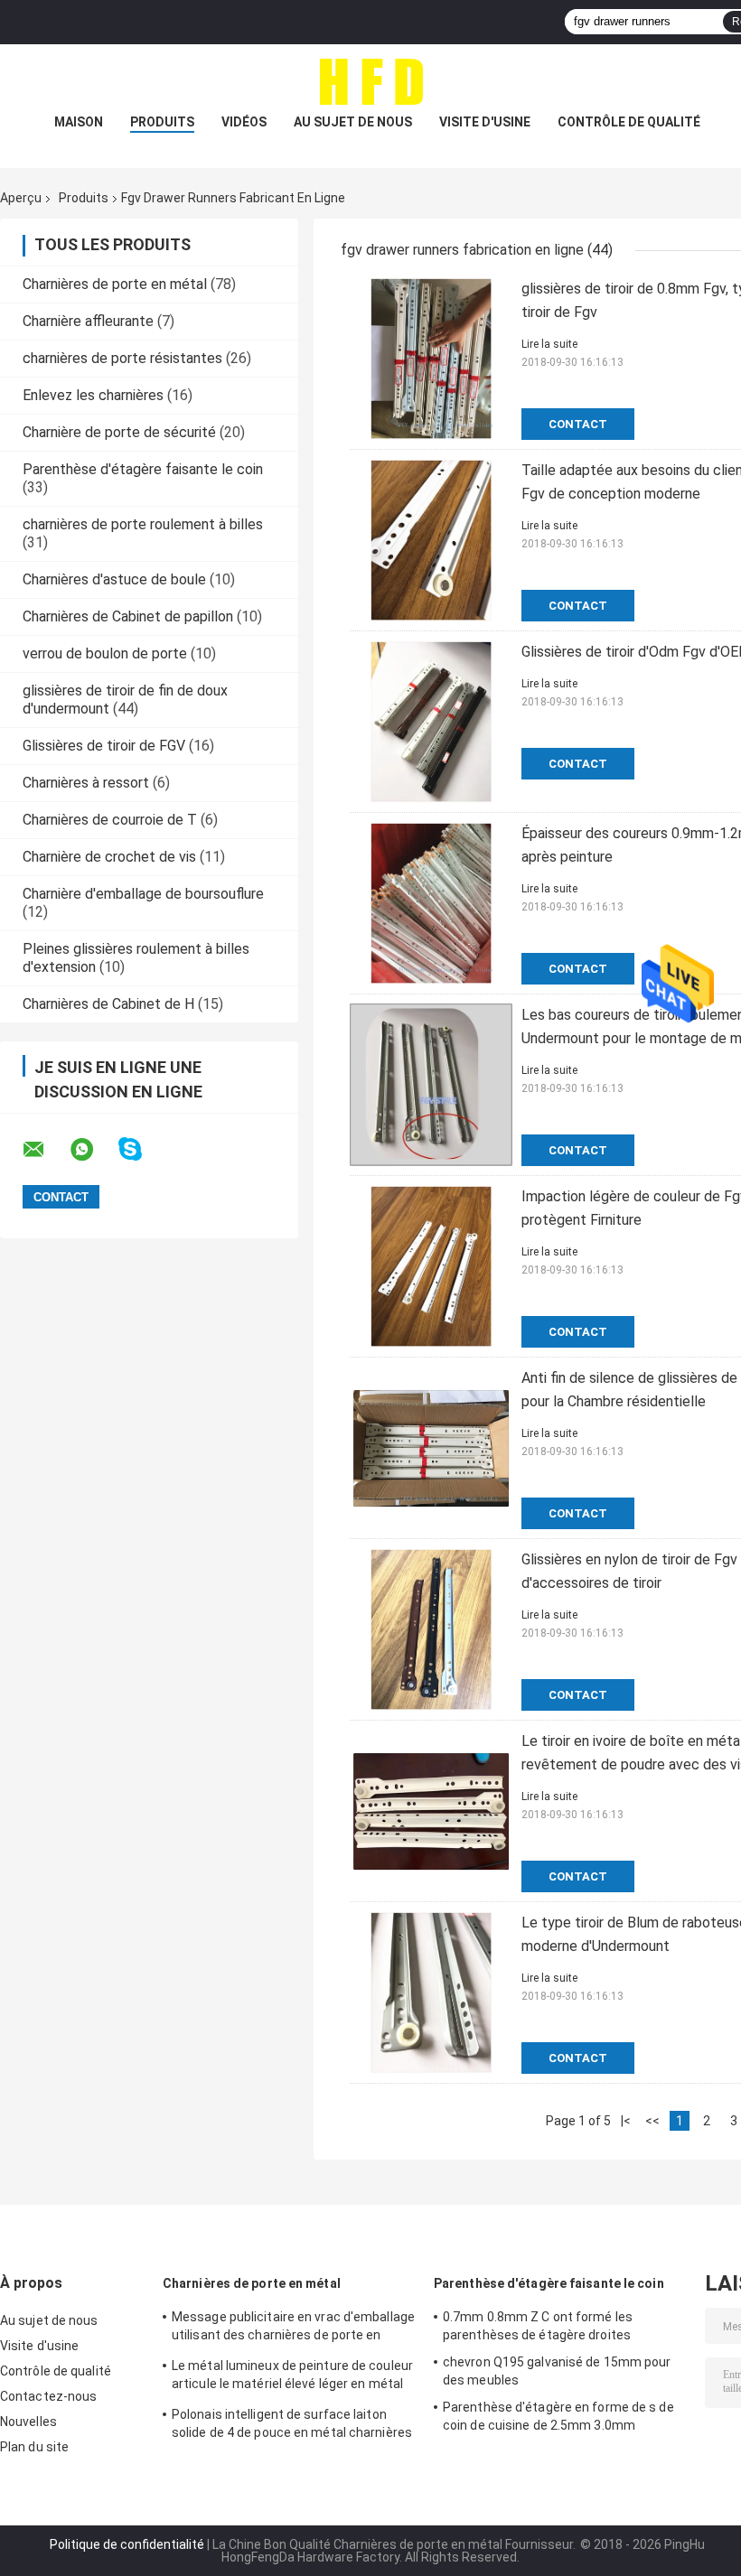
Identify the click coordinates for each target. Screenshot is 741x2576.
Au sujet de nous (353, 122)
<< (652, 2121)
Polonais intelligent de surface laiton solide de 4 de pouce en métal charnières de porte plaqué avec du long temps (292, 2426)
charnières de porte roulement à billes (143, 524)
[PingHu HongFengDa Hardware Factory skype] (141, 1149)
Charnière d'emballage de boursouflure (143, 894)
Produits (162, 122)
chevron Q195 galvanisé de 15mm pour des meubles (557, 2371)
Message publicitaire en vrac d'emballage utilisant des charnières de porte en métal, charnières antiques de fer (293, 2329)
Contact (578, 424)
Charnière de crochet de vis (109, 857)
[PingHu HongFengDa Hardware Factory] (370, 80)
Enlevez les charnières (93, 395)
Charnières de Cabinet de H (108, 1004)
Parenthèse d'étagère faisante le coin (143, 469)
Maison (79, 122)
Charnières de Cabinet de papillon (128, 616)
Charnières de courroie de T (110, 820)
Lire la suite (549, 344)
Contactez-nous (48, 2396)
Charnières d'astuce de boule (114, 579)
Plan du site (34, 2447)
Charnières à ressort (86, 783)
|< (626, 2121)
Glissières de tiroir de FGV (104, 746)
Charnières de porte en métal (115, 284)
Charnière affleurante (88, 321)
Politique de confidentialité (127, 2544)
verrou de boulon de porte (105, 653)
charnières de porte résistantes (122, 358)
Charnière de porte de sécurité (119, 432)
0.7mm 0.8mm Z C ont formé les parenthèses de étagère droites (538, 2326)
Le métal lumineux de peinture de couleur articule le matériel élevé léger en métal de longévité (292, 2377)
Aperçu (21, 198)
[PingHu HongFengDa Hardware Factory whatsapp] (93, 1150)
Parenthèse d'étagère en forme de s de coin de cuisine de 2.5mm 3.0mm (558, 2416)
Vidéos (244, 122)
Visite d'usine (485, 122)
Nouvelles (28, 2422)
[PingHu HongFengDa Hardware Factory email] (45, 1150)
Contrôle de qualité (629, 122)
